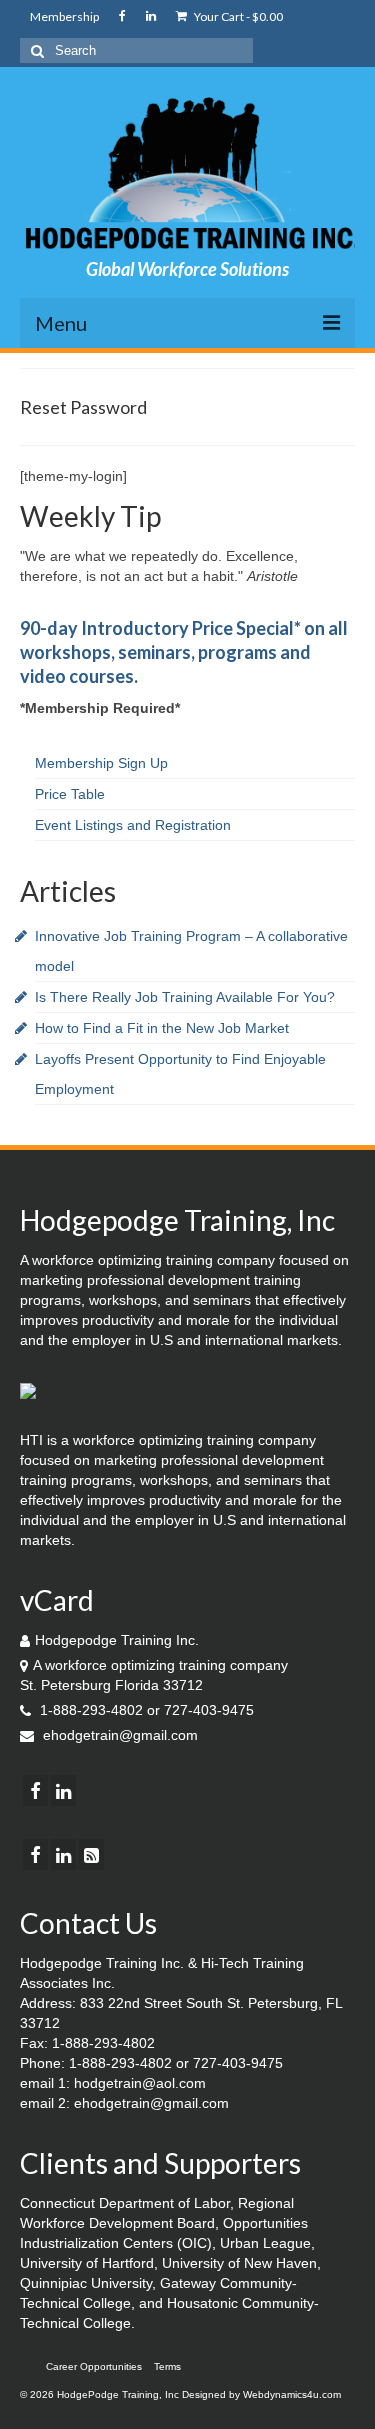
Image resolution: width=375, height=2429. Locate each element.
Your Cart (237, 16)
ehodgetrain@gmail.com (118, 1735)
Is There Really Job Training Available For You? (185, 997)
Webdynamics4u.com (292, 2394)
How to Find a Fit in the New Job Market (162, 1028)
